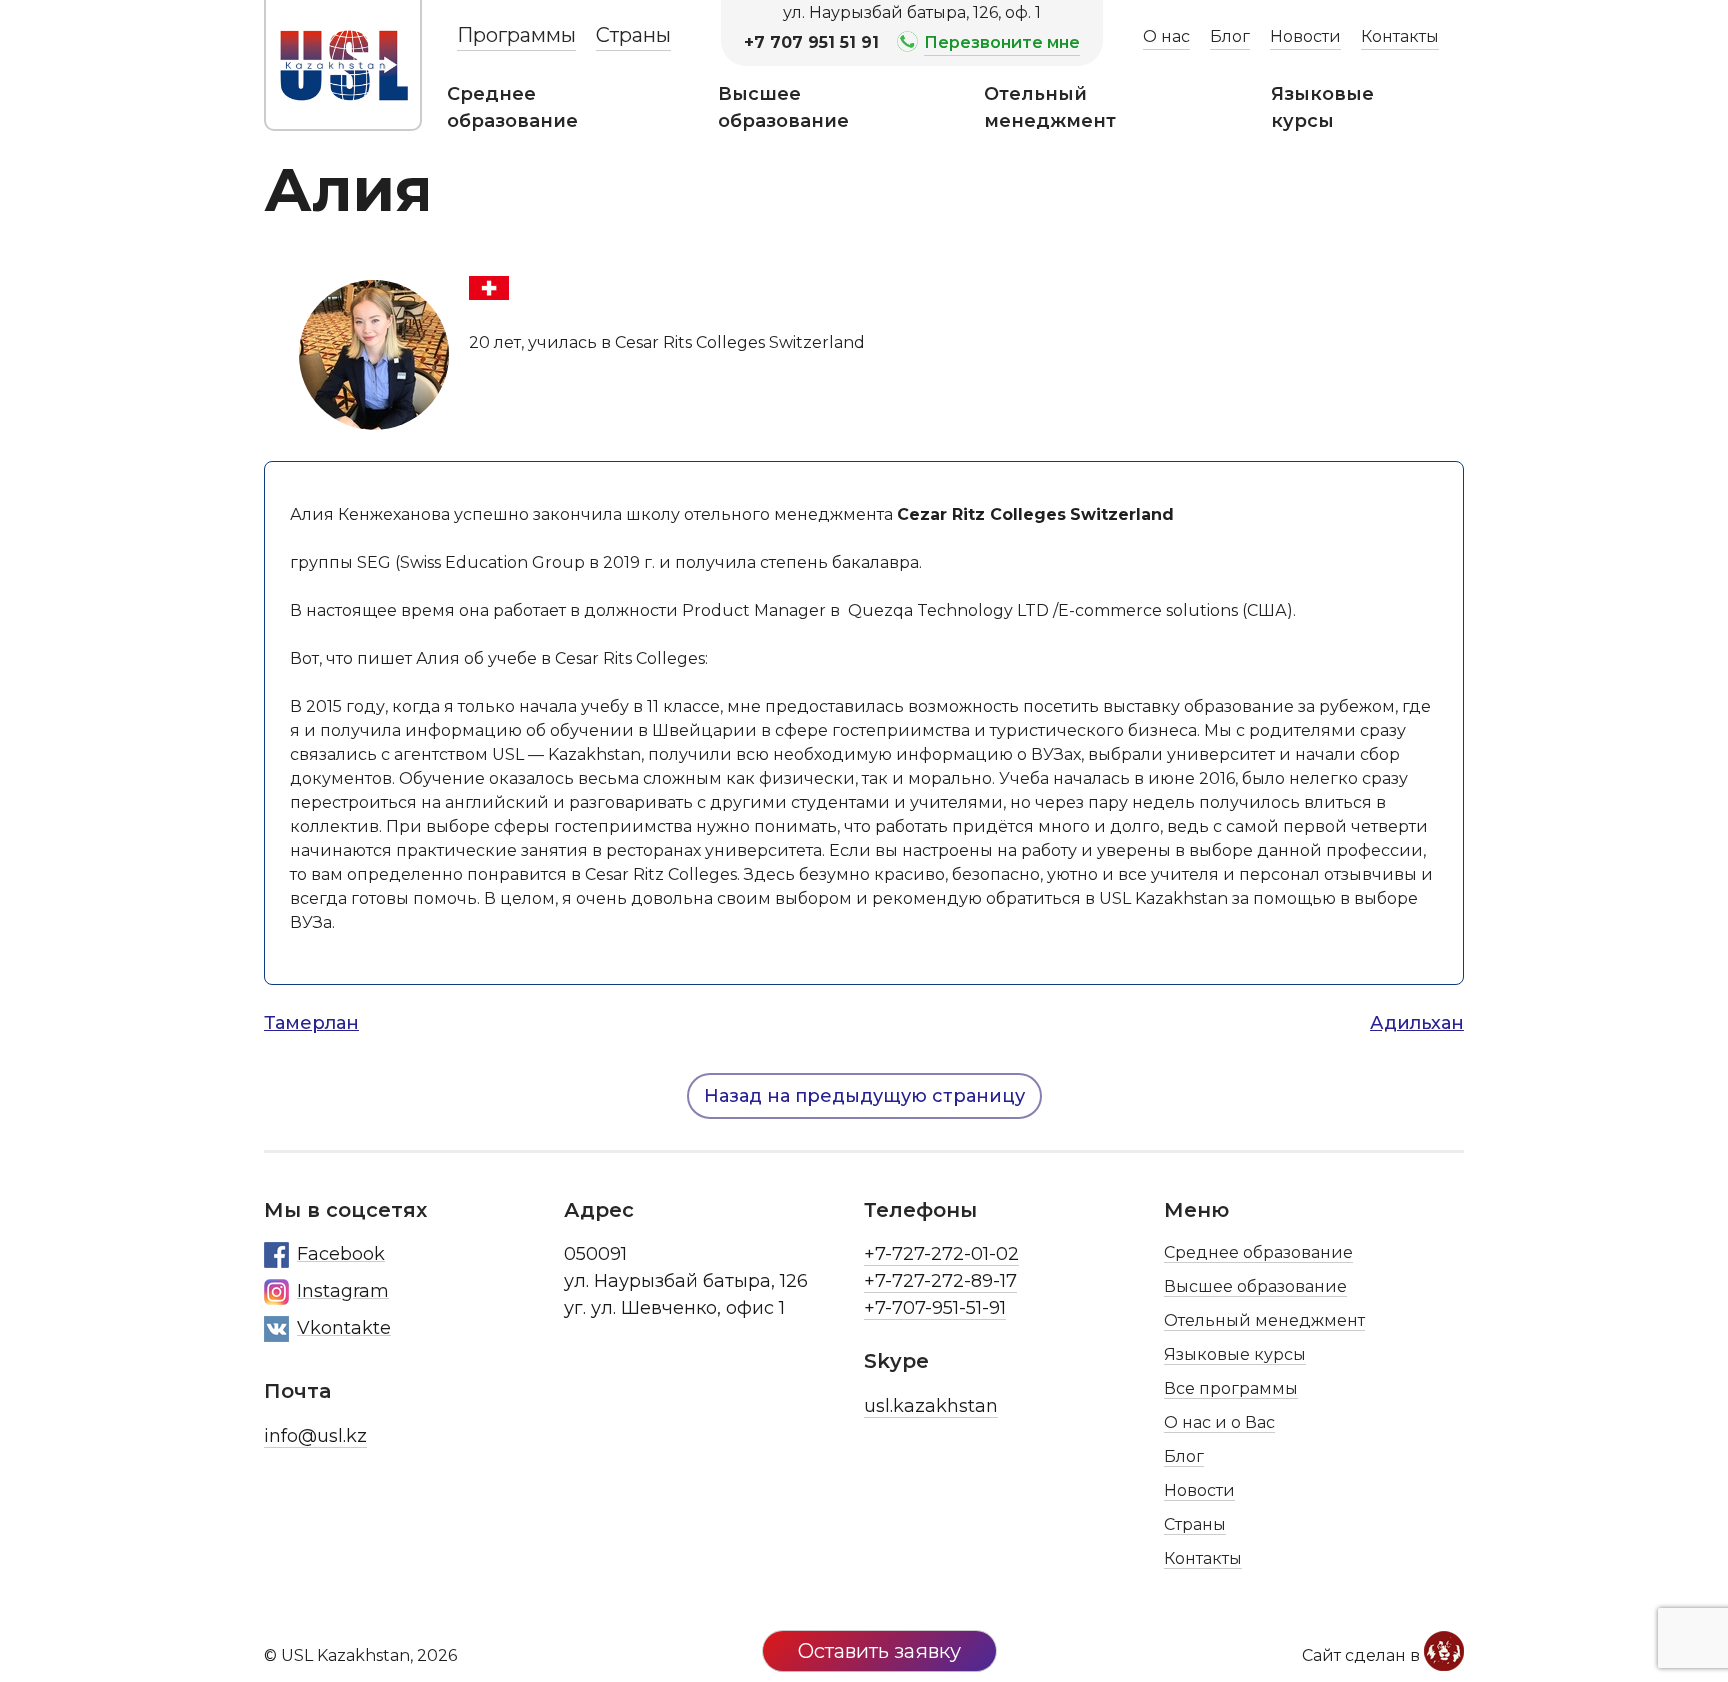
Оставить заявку (879, 1651)
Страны (633, 35)
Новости (1305, 36)
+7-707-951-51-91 (935, 1308)
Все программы (1231, 1388)
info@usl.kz (315, 1436)
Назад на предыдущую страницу (864, 1096)
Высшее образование (783, 107)
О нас (1166, 36)
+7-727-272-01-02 (941, 1254)
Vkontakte (344, 1328)
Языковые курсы (1322, 107)
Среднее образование (512, 107)
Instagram (343, 1291)
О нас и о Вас (1219, 1422)
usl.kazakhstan (931, 1406)
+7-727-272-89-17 (940, 1281)
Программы (516, 35)
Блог (1230, 36)
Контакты (1400, 36)
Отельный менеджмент (1050, 107)
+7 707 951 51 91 (811, 42)
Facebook (341, 1254)
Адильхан (1417, 1023)
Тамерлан (311, 1023)
